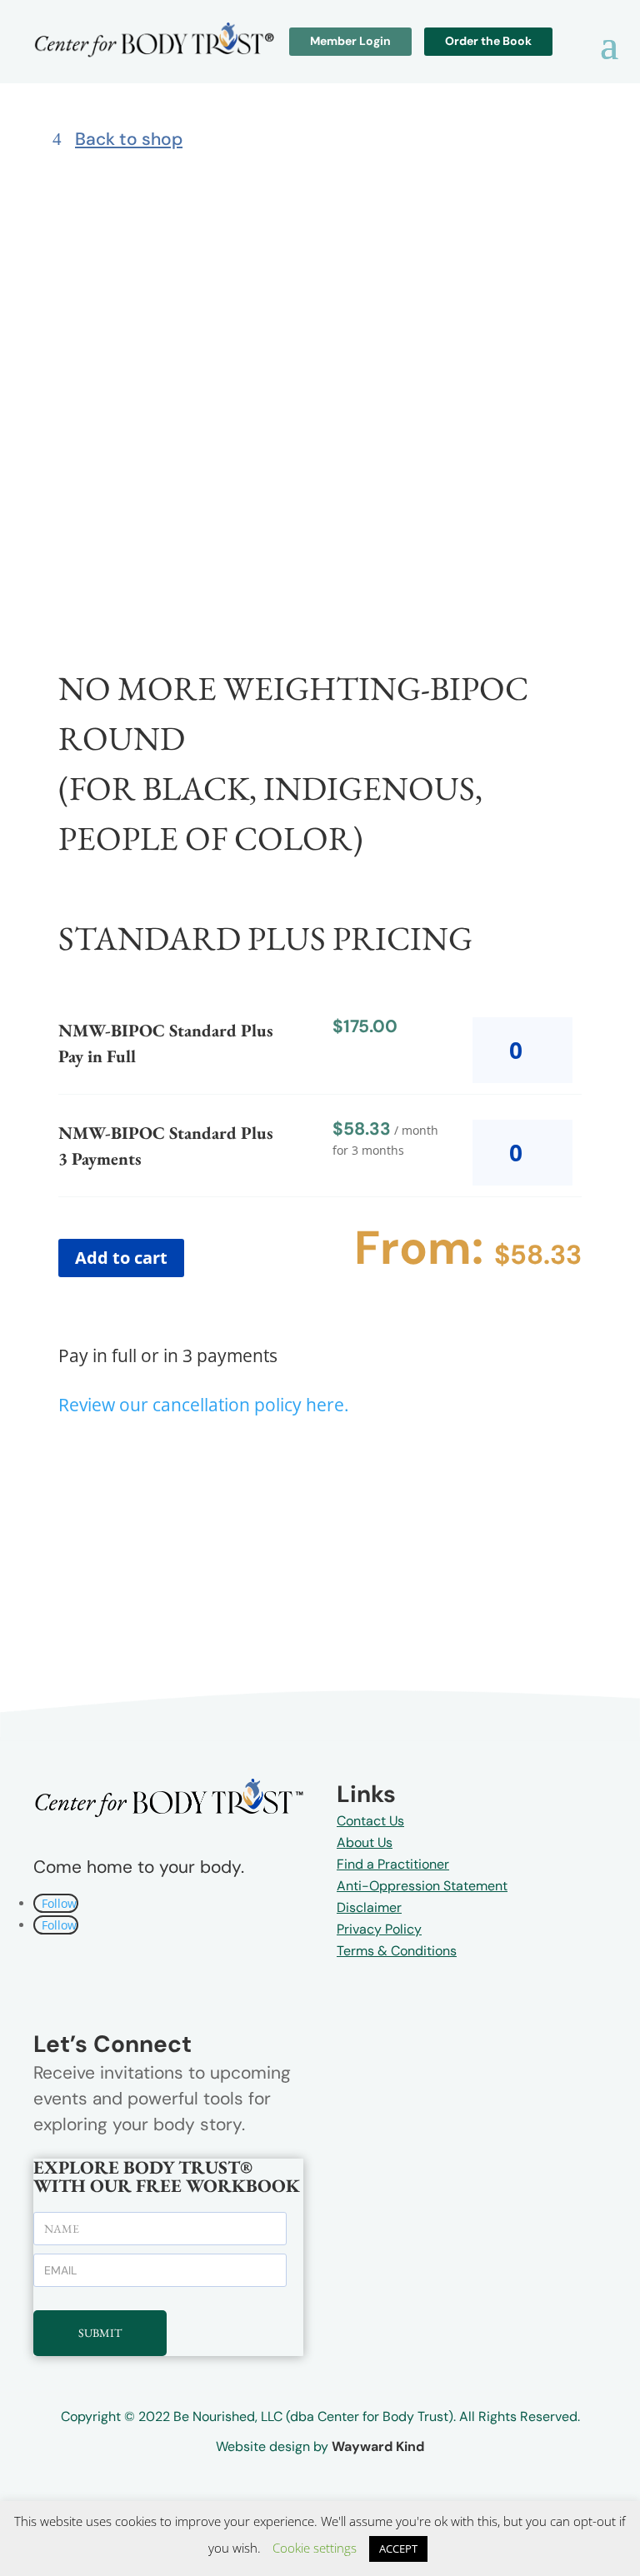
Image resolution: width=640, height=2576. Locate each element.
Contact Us (370, 1821)
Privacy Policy (379, 1929)
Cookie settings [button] (315, 2548)
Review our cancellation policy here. (204, 1405)
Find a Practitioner (393, 1864)
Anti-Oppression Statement (422, 1886)
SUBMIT (100, 2333)
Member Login (350, 41)
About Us (365, 1842)
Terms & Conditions (397, 1951)
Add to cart (121, 1258)
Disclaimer (369, 1907)
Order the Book (488, 41)
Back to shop (129, 139)
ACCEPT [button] (398, 2549)
